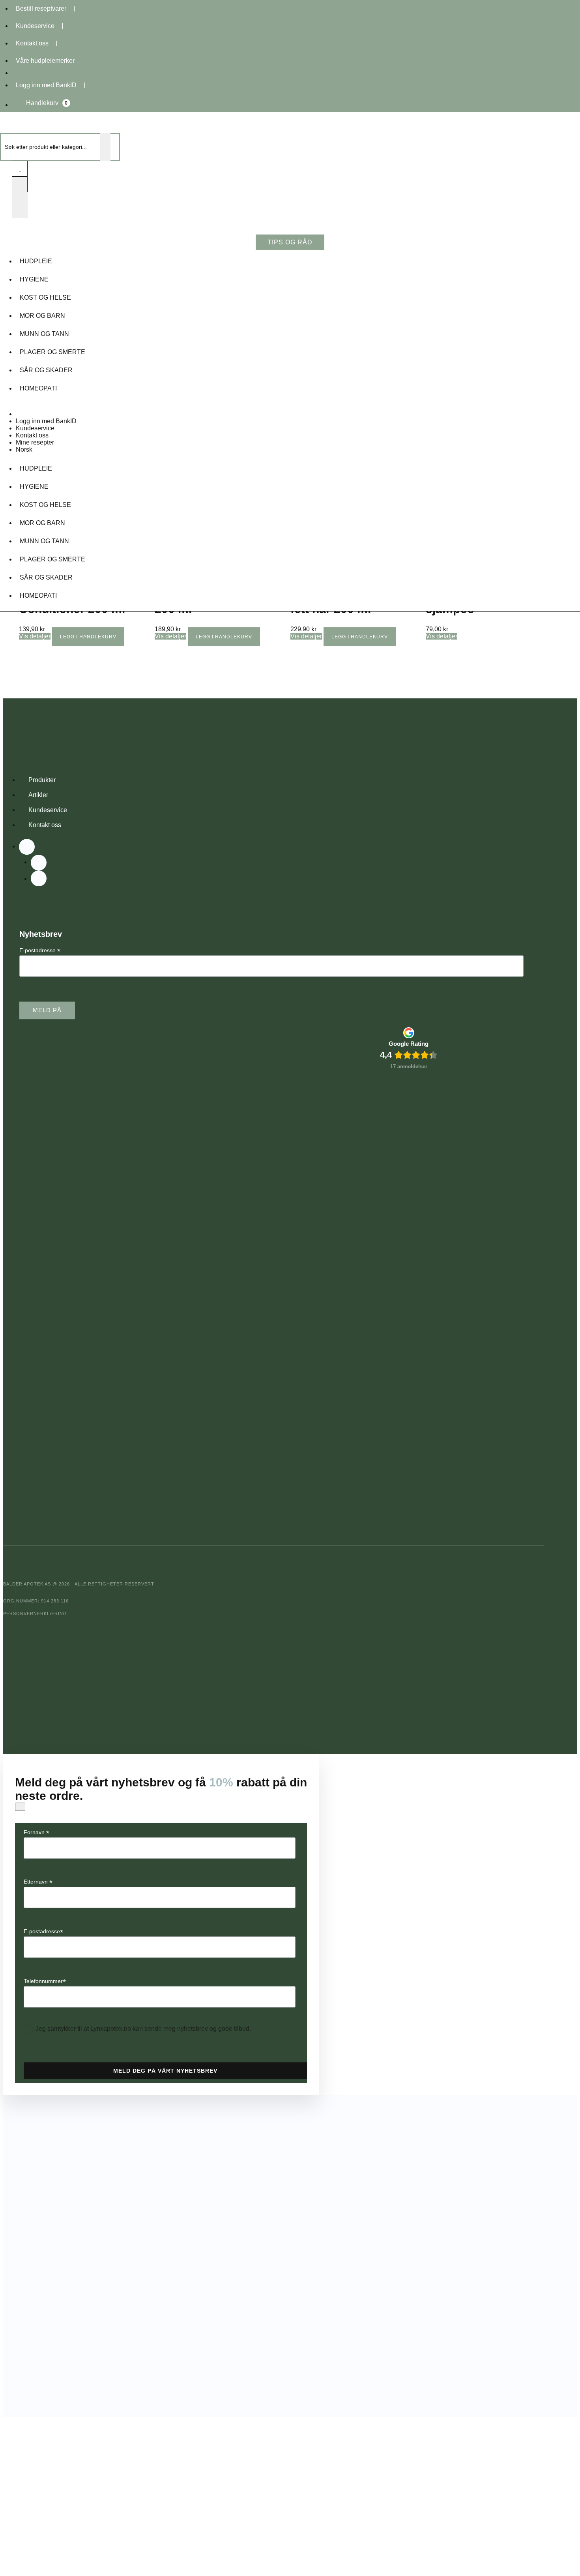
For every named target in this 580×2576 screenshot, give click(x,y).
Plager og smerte (52, 352)
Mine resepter (35, 442)
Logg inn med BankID (46, 85)
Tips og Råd (290, 242)
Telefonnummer (45, 1981)
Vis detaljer (35, 636)
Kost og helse (45, 297)
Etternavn (38, 1882)
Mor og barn (42, 316)
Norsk (24, 449)
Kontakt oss (32, 43)
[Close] (20, 1807)
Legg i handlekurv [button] (88, 637)
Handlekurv (47, 103)
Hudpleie (36, 261)
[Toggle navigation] (20, 205)
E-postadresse (40, 950)
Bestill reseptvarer (41, 8)
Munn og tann (44, 334)
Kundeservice (35, 26)
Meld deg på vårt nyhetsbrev (165, 2071)
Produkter (42, 780)
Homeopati (38, 388)
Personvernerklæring (35, 1614)
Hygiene (34, 279)
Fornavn (36, 1832)
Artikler (38, 795)
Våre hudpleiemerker (45, 61)
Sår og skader (46, 370)
